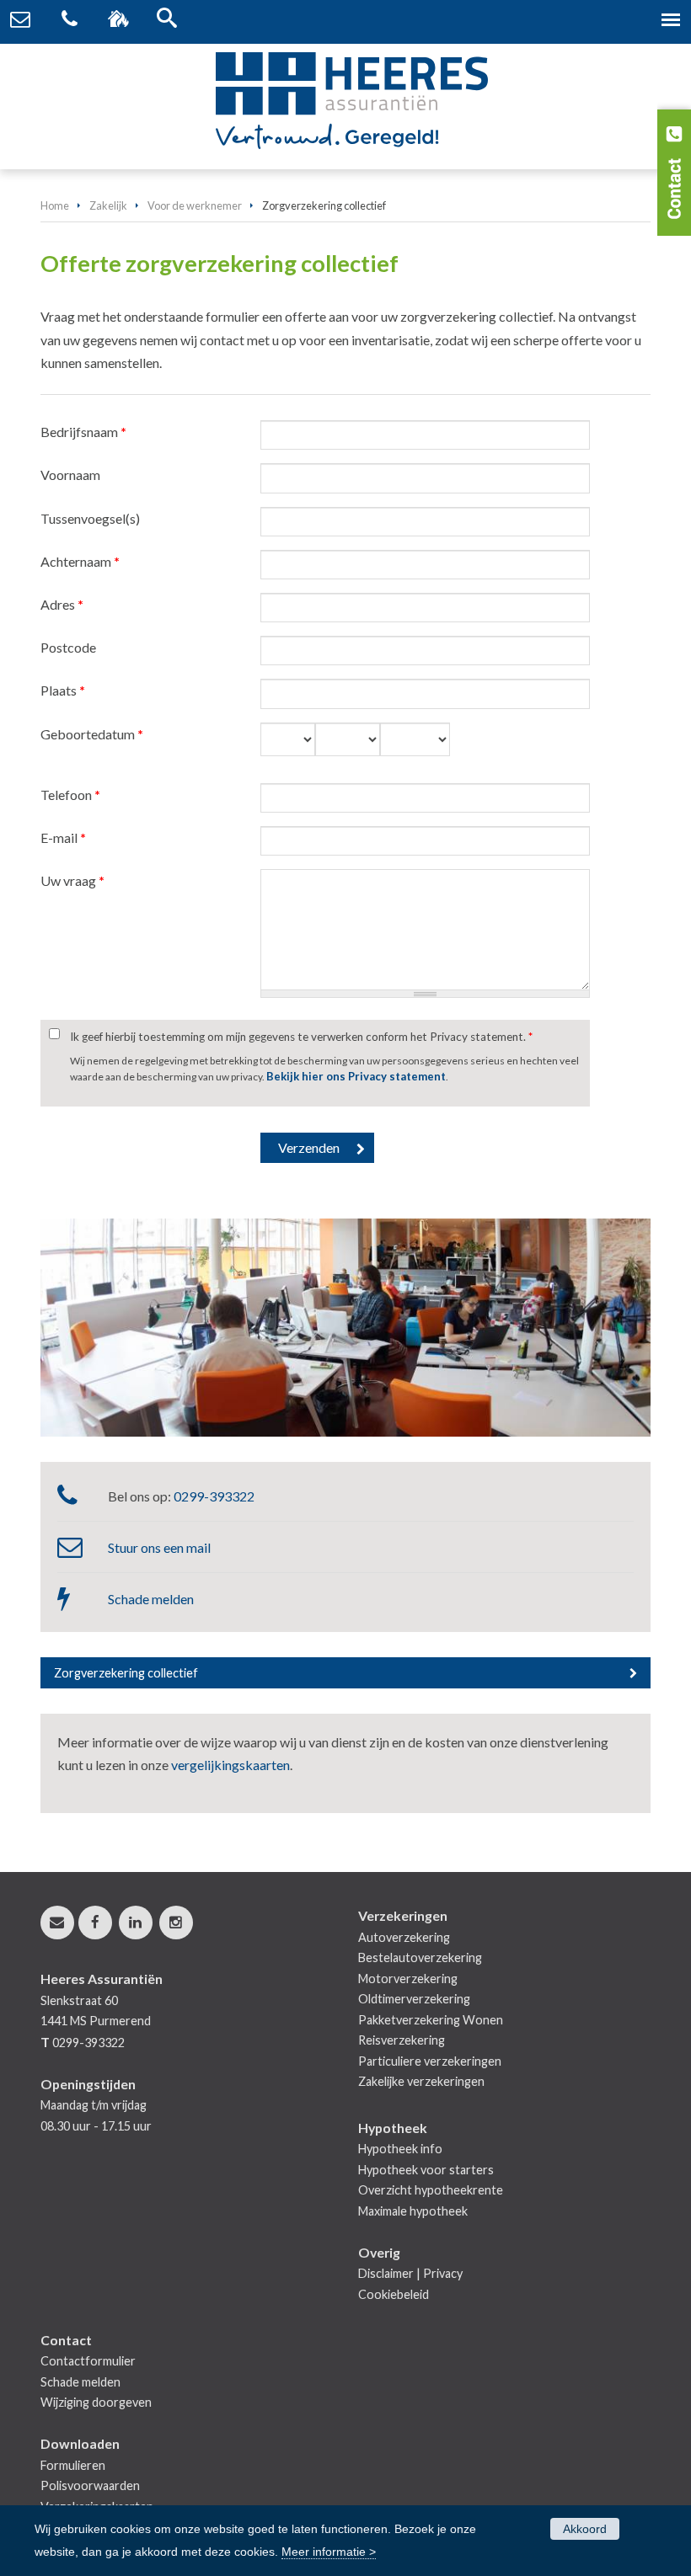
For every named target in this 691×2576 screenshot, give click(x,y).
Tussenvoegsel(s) (90, 518)
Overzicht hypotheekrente (431, 2190)
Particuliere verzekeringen (430, 2061)
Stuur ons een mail (159, 1547)
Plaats (63, 690)
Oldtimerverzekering (414, 1999)
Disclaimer (386, 2273)
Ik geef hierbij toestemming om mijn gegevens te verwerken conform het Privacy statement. (301, 1037)
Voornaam (70, 475)
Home (55, 205)
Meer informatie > (329, 2552)
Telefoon (70, 795)
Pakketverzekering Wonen (431, 2020)
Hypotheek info (400, 2149)
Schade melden (151, 1599)
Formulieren (73, 2465)
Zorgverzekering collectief (126, 1673)
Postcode (68, 647)
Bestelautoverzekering (420, 1957)
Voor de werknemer (195, 205)
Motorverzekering (408, 1979)
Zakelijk (108, 205)
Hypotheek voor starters (426, 2170)
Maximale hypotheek (413, 2211)
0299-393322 (214, 1496)
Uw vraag (72, 880)
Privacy (443, 2273)
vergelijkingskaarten (230, 1765)
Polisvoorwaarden (90, 2485)
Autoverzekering (404, 1937)
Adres (62, 604)
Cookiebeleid (394, 2294)
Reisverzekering (402, 2040)
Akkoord (585, 2529)
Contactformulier (88, 2361)
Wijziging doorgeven (96, 2402)
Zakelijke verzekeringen (421, 2081)
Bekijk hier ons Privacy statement (356, 1076)
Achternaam (80, 561)
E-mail (63, 837)
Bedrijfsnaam (83, 432)
